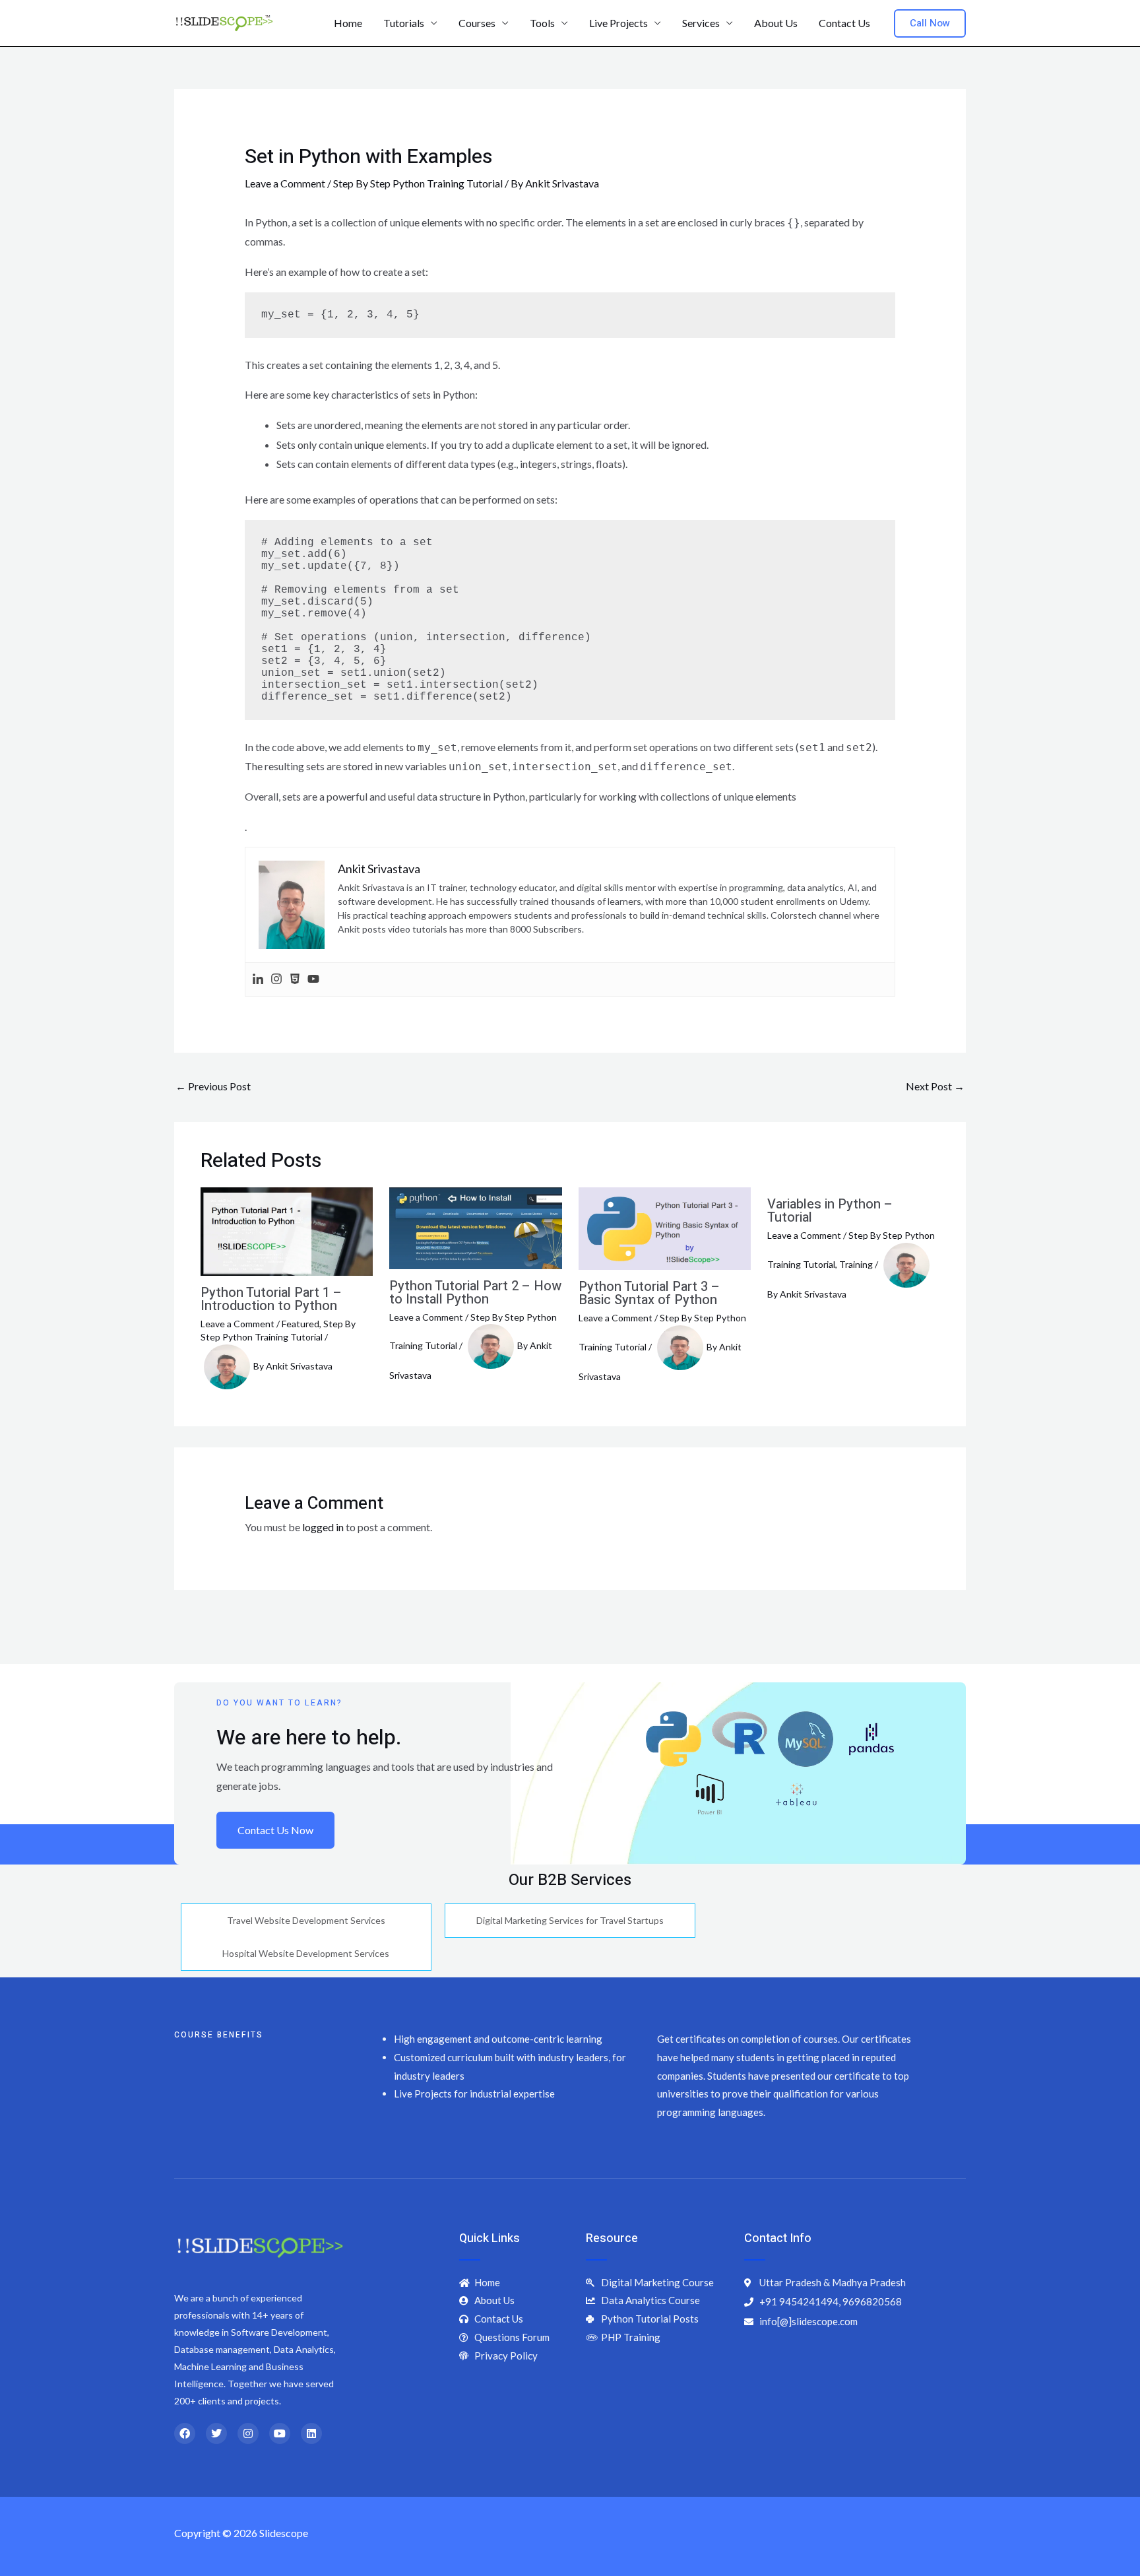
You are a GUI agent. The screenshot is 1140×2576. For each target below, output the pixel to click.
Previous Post (213, 1086)
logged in (323, 1527)
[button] (930, 23)
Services (701, 23)
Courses (477, 23)
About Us (776, 23)
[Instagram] (276, 979)
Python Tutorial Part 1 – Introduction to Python (271, 1299)
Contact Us (844, 23)
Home (348, 23)
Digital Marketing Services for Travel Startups (570, 1920)
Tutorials (404, 23)
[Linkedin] (258, 979)
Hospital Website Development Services (306, 1953)
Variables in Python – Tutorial (830, 1211)
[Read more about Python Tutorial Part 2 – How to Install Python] (475, 1227)
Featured (301, 1324)
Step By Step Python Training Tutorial (418, 183)
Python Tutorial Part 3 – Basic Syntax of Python (649, 1293)
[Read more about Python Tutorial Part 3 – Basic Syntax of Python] (665, 1227)
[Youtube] (313, 979)
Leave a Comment (285, 183)
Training (856, 1264)
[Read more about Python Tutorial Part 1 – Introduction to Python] (287, 1230)
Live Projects (618, 23)
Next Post (935, 1086)
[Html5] (295, 979)
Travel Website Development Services (306, 1920)
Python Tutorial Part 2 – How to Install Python (475, 1293)
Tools (542, 23)
